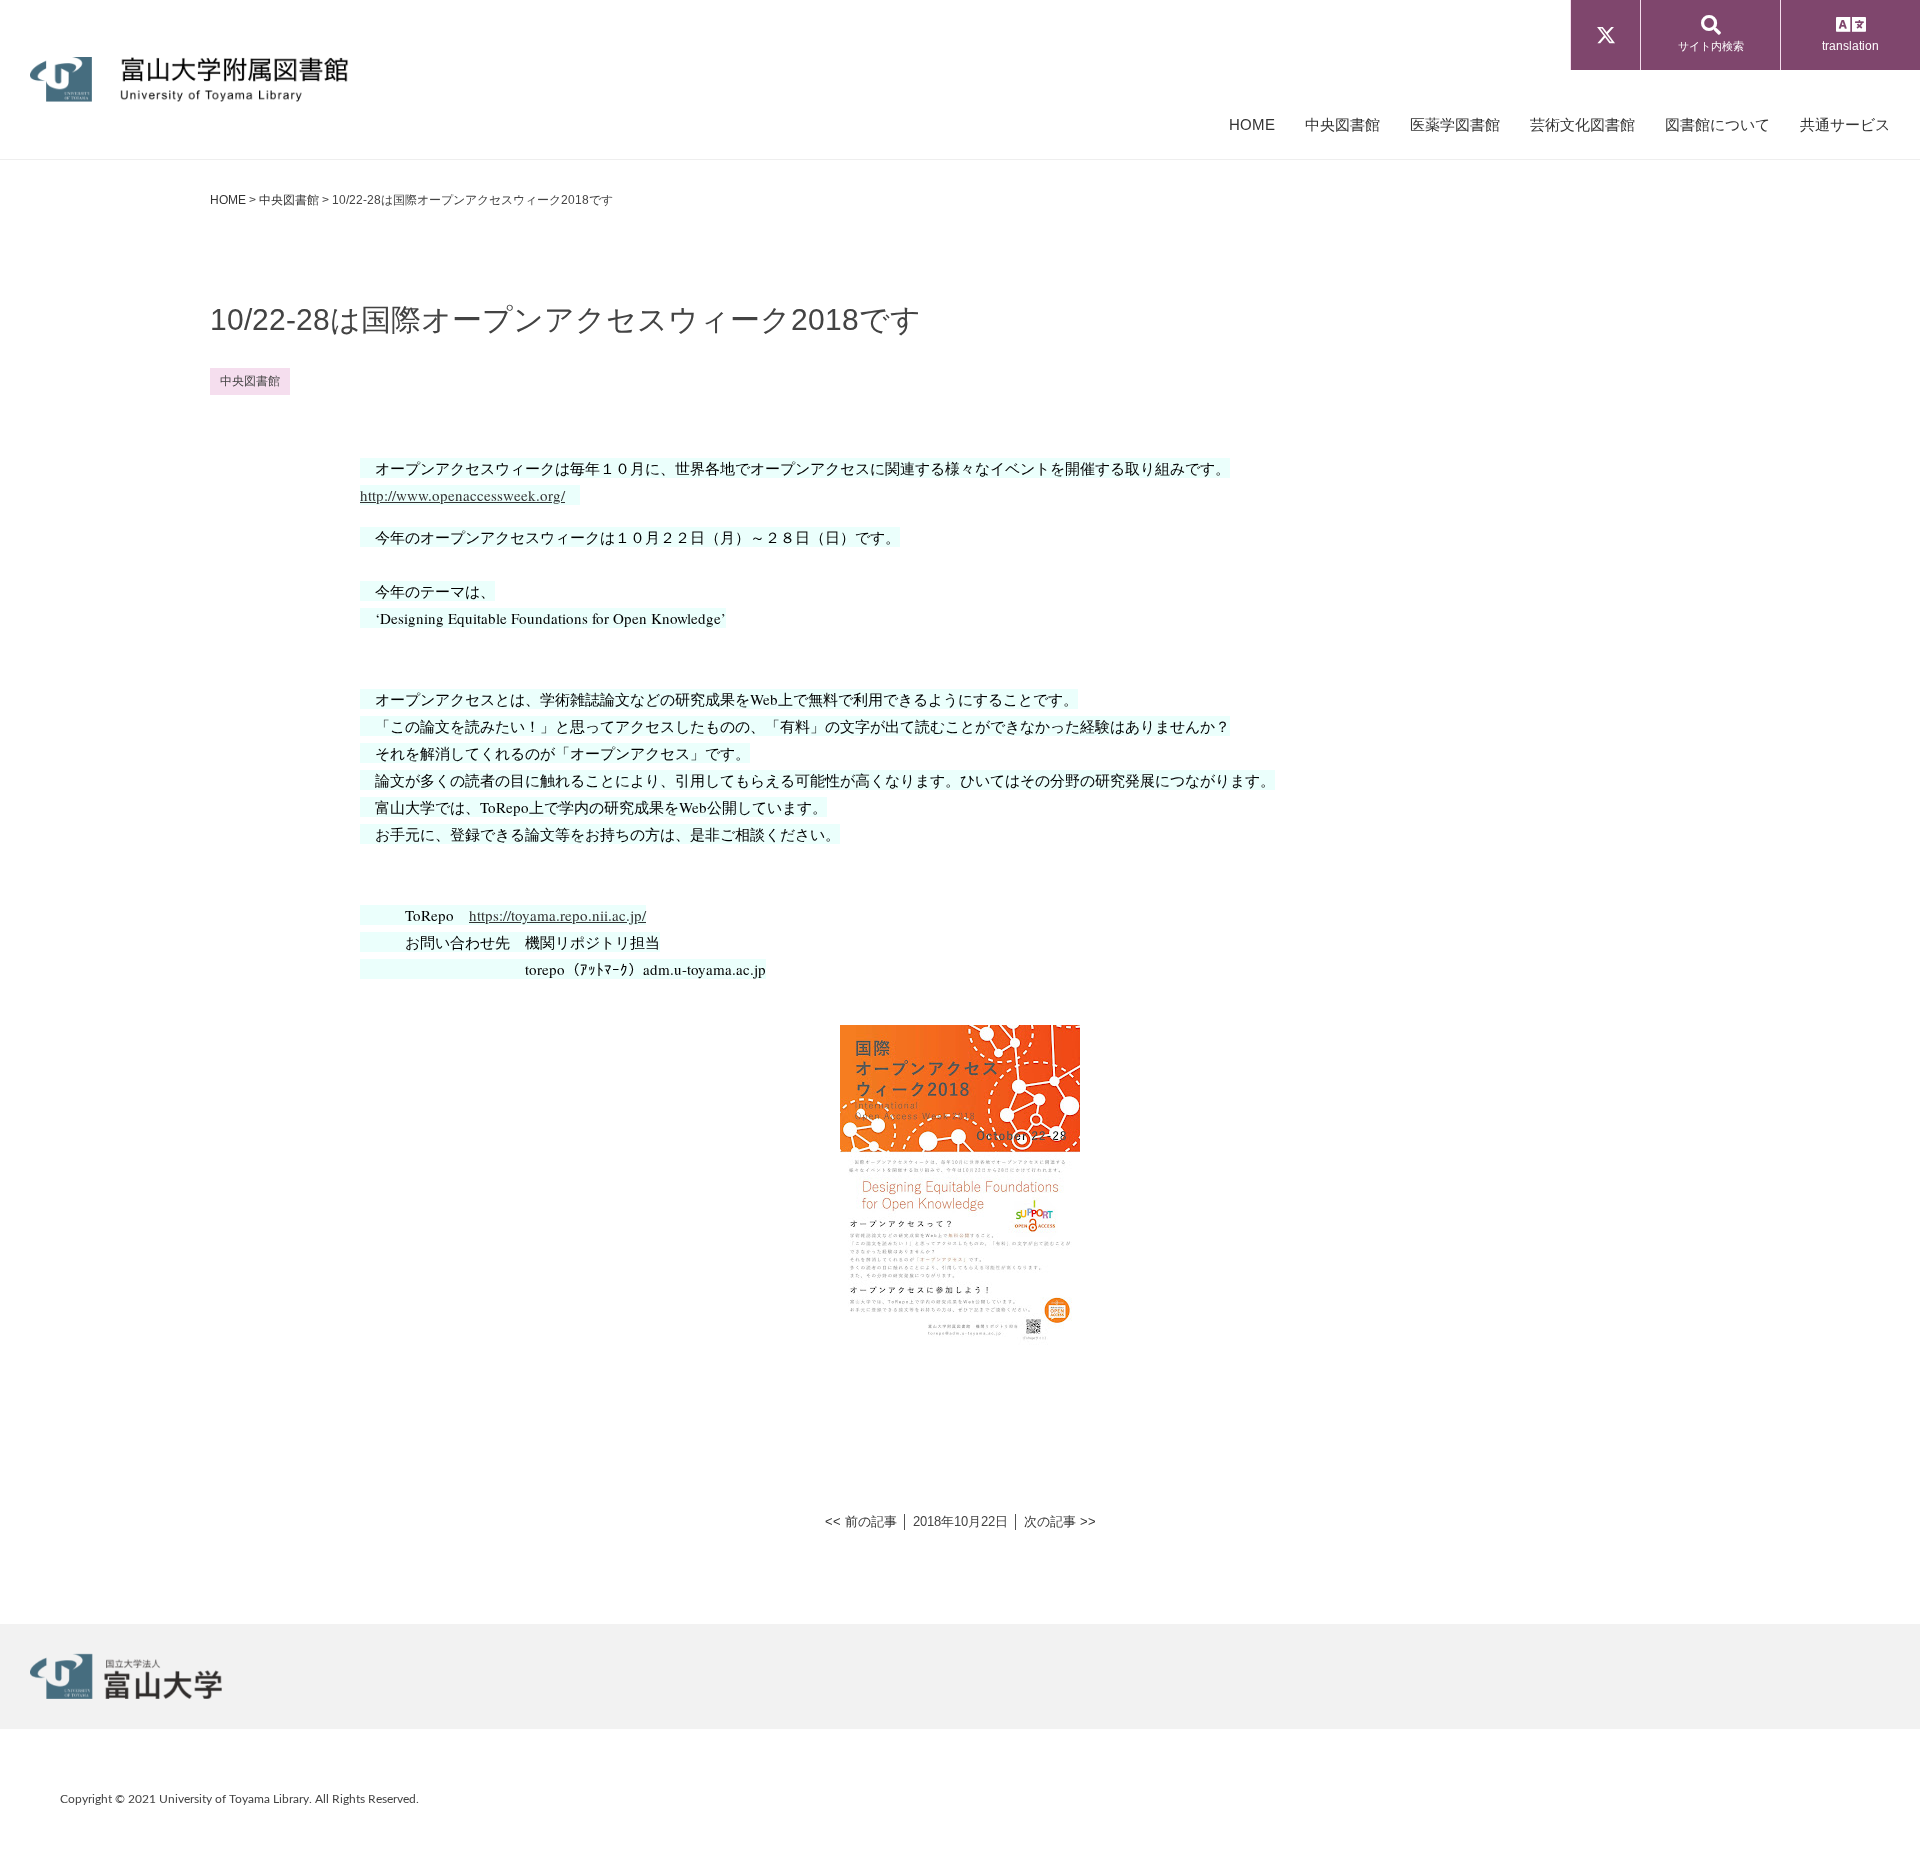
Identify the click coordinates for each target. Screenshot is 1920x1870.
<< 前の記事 (861, 1521)
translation (1850, 46)
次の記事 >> (1060, 1521)
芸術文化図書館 (1582, 124)
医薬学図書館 (1455, 124)
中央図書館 (1342, 124)
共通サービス (1845, 124)
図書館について (1717, 124)
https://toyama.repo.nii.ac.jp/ (557, 915)
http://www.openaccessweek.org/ (462, 495)
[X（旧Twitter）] (1605, 35)
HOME (1252, 124)
